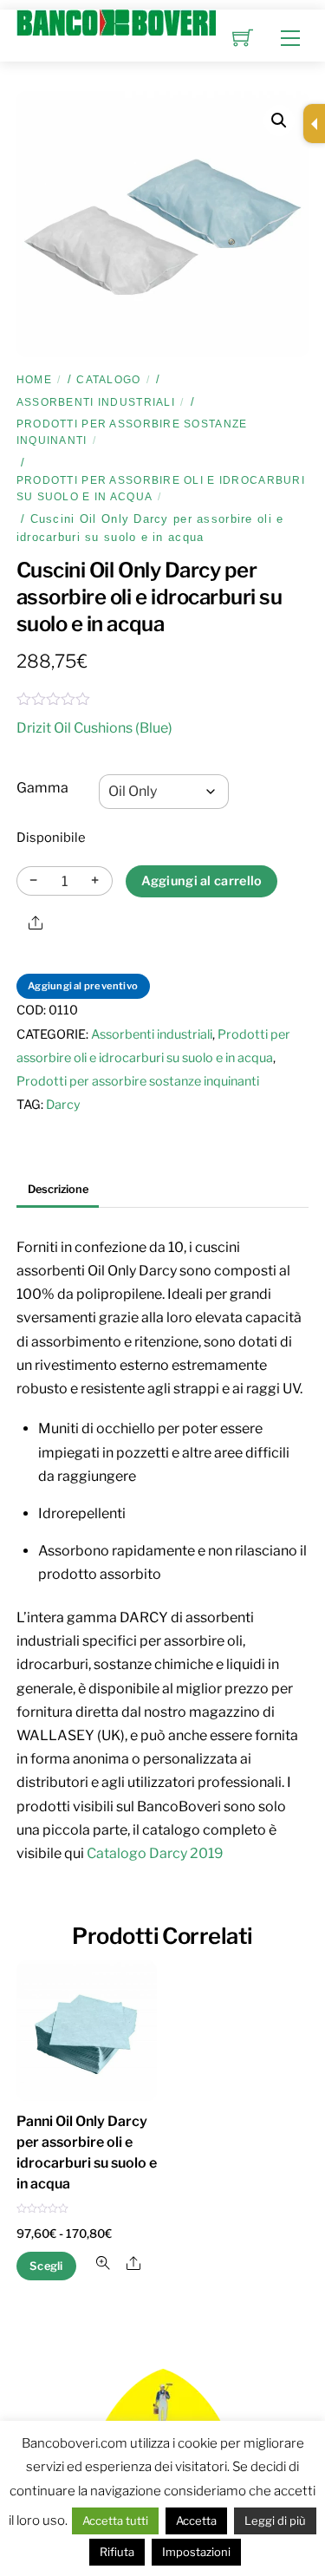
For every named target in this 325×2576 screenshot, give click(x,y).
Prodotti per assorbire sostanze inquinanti (132, 432)
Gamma (42, 788)
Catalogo (108, 380)
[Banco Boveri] (116, 21)
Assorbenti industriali (96, 402)
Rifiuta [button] (117, 2552)
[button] (279, 121)
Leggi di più (275, 2521)
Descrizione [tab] (58, 1189)
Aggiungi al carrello (202, 881)
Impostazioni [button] (196, 2552)
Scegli (46, 2266)
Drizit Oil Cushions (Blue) (94, 728)
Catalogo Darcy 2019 (155, 1853)
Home (34, 380)
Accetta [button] (196, 2521)
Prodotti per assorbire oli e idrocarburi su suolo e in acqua (161, 489)
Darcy (63, 1105)
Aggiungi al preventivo (83, 986)
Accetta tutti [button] (115, 2521)
